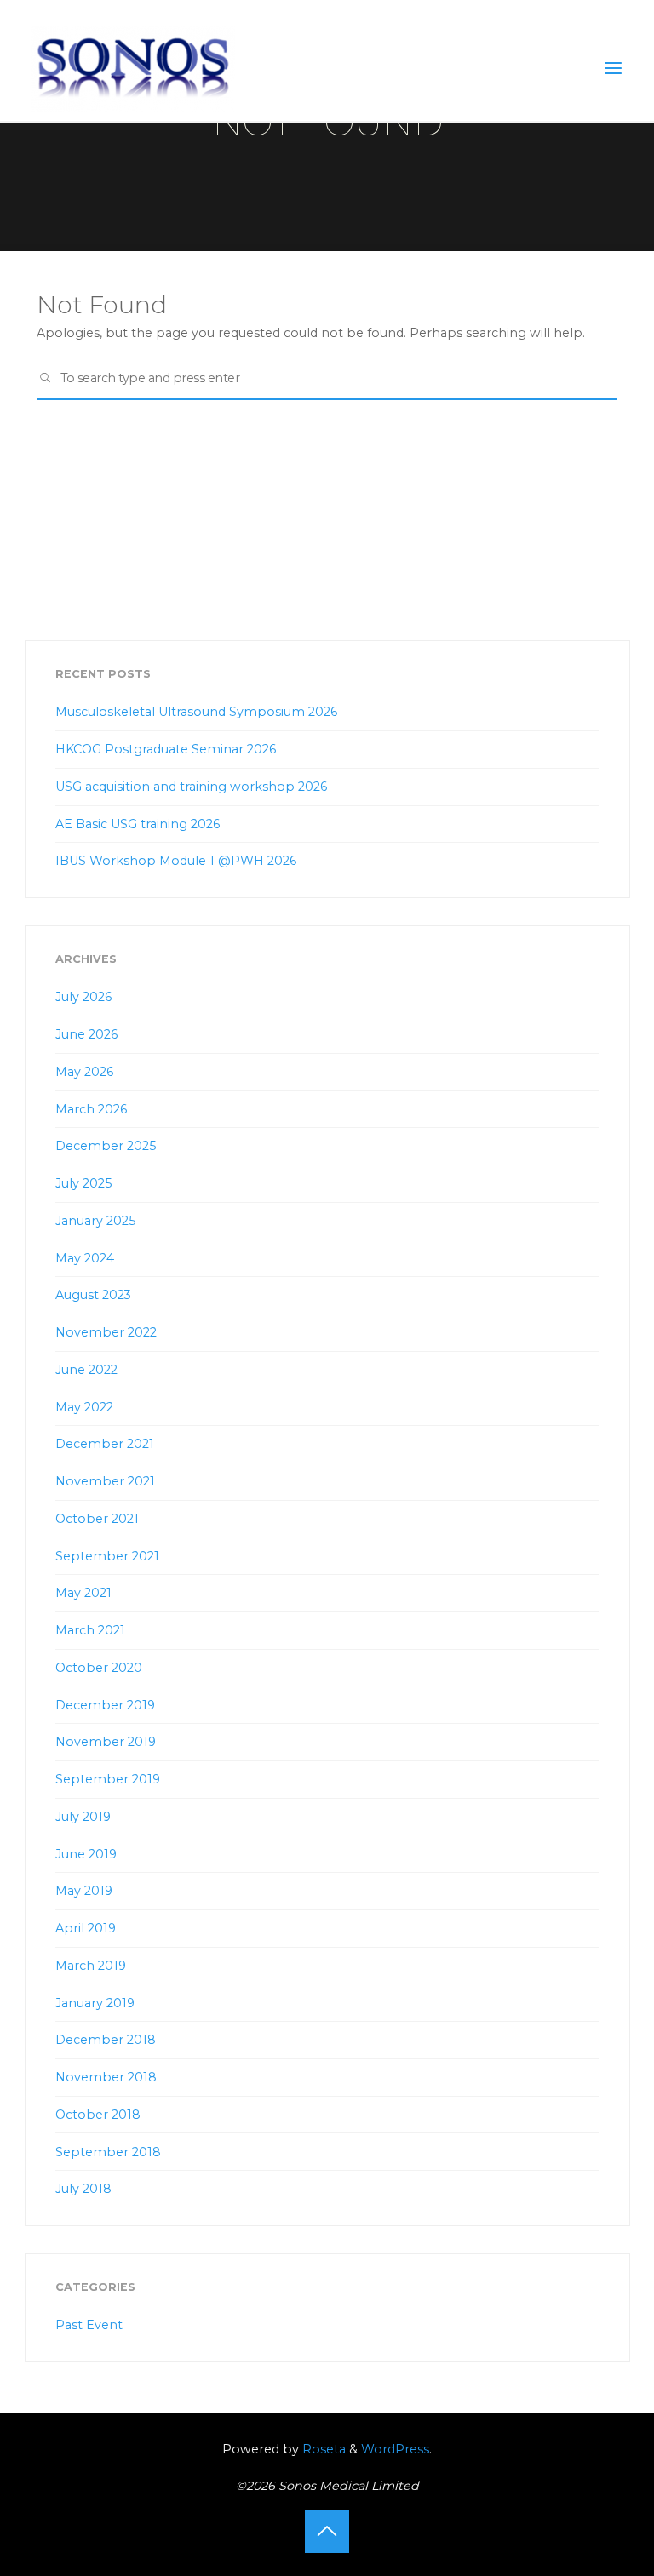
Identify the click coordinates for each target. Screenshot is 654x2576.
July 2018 (83, 2189)
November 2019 (106, 1742)
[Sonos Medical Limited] (133, 68)
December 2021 (105, 1444)
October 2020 (99, 1668)
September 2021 (107, 1556)
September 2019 (108, 1779)
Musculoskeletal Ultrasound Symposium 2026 (196, 712)
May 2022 (84, 1407)
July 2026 (83, 997)
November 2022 (106, 1332)
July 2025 (83, 1183)
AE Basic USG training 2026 (138, 824)
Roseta (322, 2449)
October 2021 (97, 1519)
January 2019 (95, 2003)
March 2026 (91, 1109)
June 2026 (86, 1034)
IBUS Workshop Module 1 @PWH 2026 (176, 861)
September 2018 (108, 2152)
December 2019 (105, 1705)
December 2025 (106, 1146)
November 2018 (106, 2077)
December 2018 (106, 2040)
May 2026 (84, 1072)
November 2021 (105, 1481)
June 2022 (86, 1370)
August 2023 (93, 1295)
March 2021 (90, 1630)
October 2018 (98, 2115)
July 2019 (83, 1817)
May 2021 (83, 1593)
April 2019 (86, 1928)
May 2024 (85, 1258)
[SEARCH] (46, 379)
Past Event (89, 2325)
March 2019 (91, 1966)
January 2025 (95, 1221)
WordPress (395, 2449)
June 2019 (86, 1854)
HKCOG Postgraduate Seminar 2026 (166, 749)
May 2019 (84, 1891)
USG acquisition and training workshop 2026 (191, 787)
